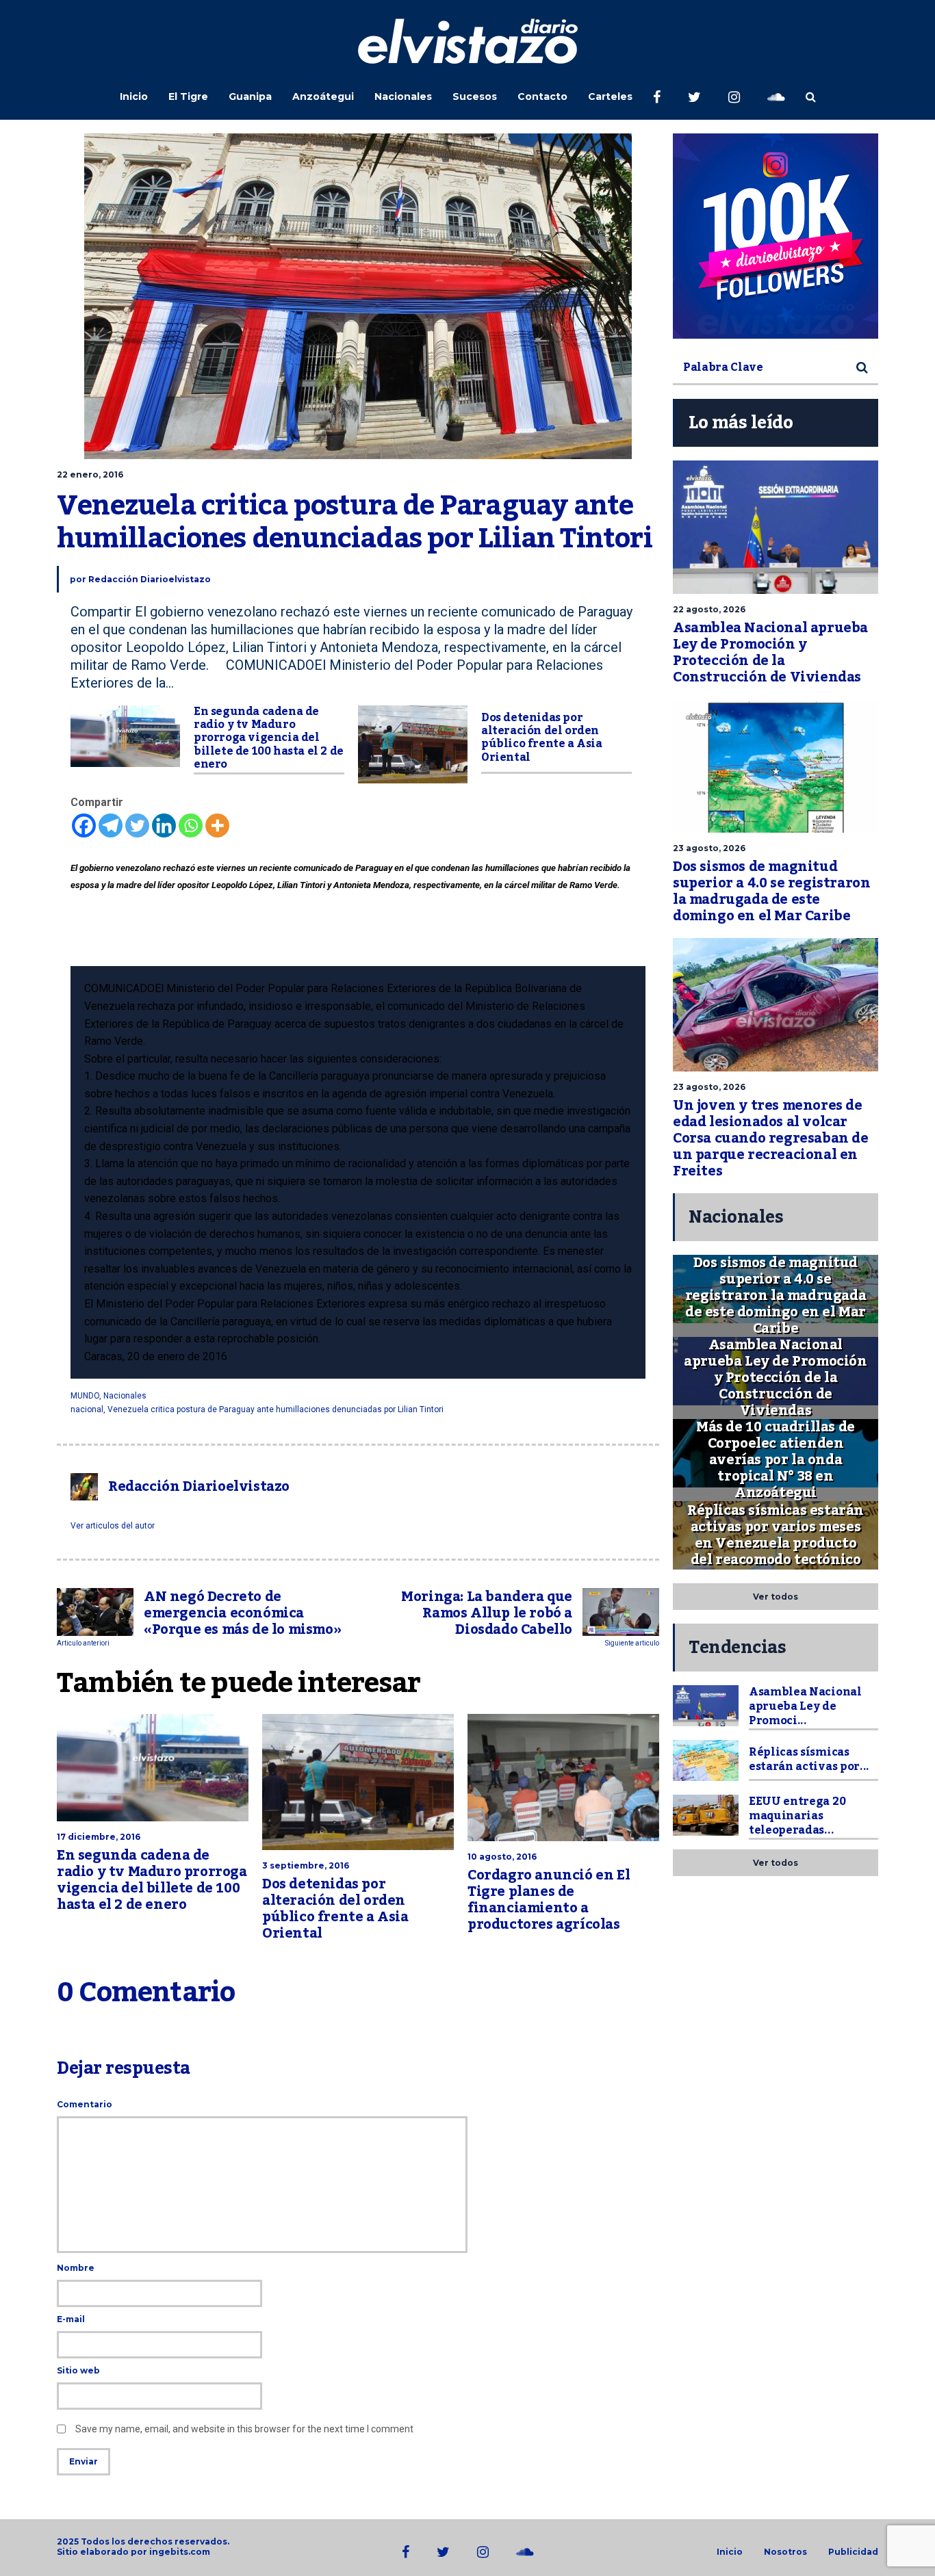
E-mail (71, 2319)
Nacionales (403, 96)
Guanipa (250, 96)
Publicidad (853, 2552)
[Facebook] (84, 825)
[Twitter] (137, 825)
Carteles (610, 96)
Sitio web (78, 2370)
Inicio (134, 96)
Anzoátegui (323, 96)
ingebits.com (180, 2552)
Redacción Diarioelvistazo (150, 579)
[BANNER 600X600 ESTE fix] (776, 236)
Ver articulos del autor (113, 1526)
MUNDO (85, 1396)
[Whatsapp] (191, 825)
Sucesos (475, 96)
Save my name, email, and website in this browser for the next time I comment (244, 2429)
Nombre (76, 2268)
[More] (217, 825)
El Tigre (188, 96)
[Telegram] (111, 825)
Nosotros (785, 2552)
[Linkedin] (164, 825)
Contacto (542, 96)
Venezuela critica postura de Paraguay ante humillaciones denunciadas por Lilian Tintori (276, 1409)
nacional (87, 1409)
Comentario (85, 2104)
